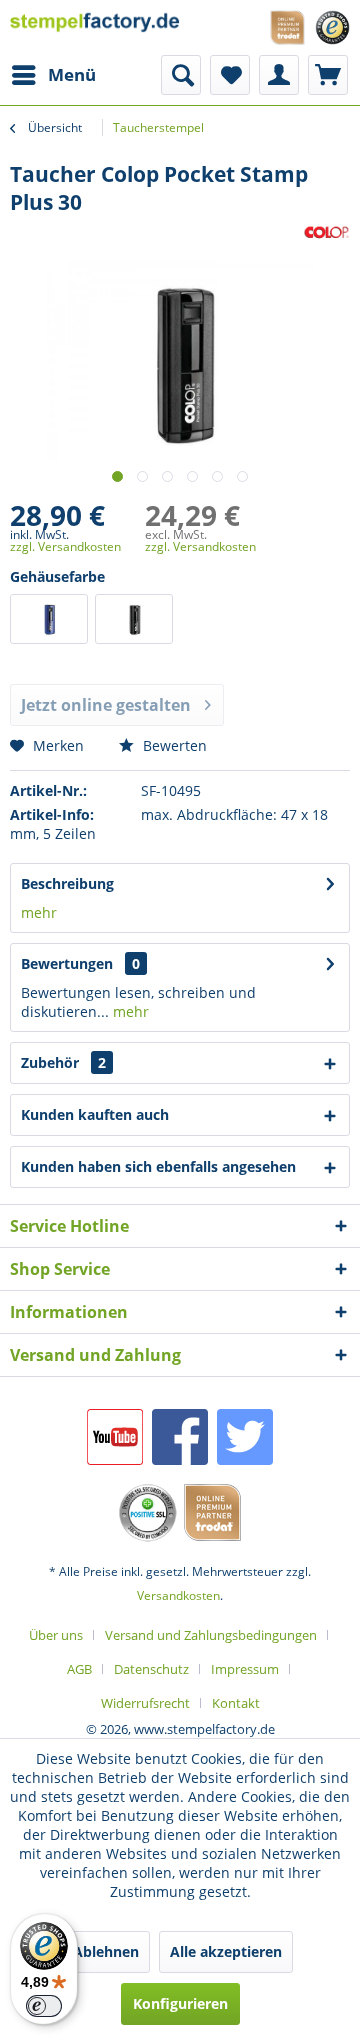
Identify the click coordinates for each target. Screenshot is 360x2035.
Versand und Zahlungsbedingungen (211, 1635)
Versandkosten (178, 1595)
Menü (72, 74)
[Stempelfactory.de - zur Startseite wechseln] (95, 27)
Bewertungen (67, 963)
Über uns (56, 1635)
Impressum (245, 1669)
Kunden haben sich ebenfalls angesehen (158, 1166)
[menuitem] (53, 75)
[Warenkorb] (328, 75)
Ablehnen (106, 1951)
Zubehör (63, 1062)
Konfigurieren (180, 2003)
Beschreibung (67, 883)
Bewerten (173, 745)
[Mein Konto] (279, 75)
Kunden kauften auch (95, 1114)
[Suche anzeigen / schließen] (181, 75)
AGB (79, 1669)
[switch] (44, 2006)
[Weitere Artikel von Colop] (326, 233)
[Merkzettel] (230, 75)
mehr (39, 912)
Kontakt (236, 1703)
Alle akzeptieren (226, 1951)
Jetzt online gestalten (106, 705)
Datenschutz (151, 1669)
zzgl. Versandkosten (65, 546)
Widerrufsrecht (145, 1703)
